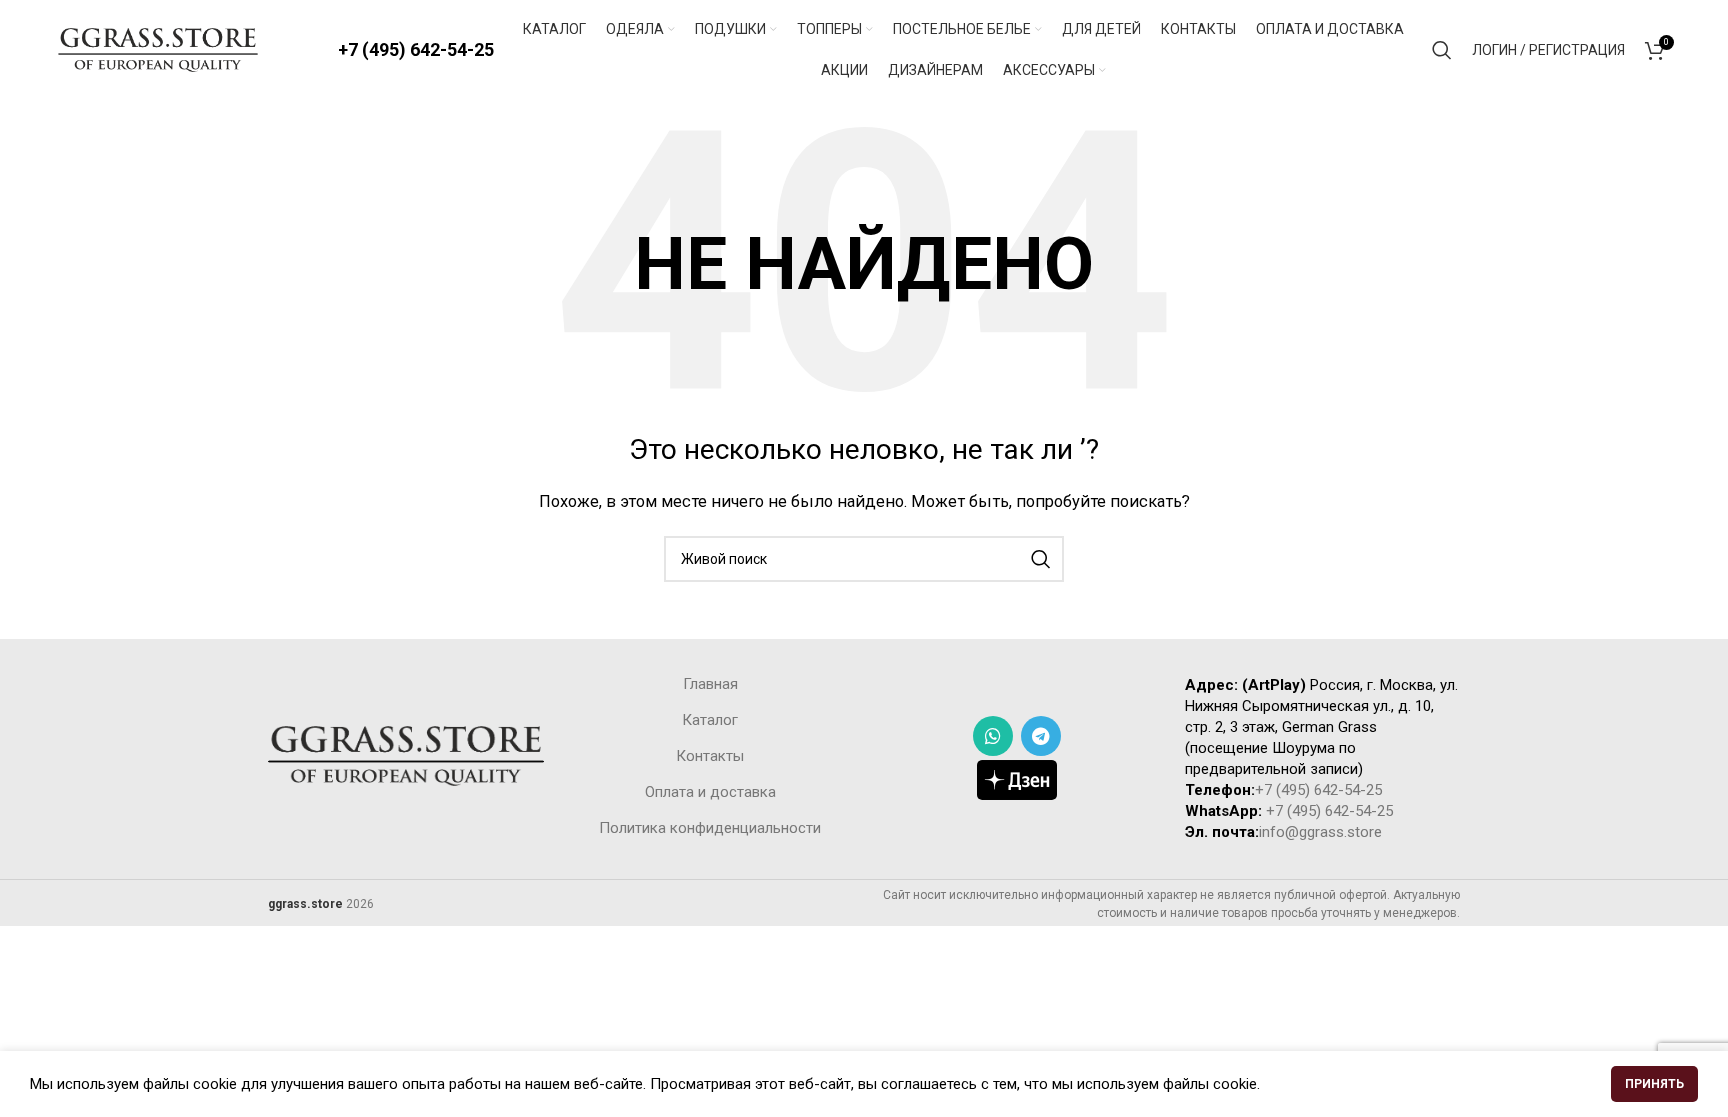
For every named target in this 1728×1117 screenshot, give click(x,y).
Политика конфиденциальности (710, 828)
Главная (710, 684)
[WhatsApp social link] (993, 736)
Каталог (710, 720)
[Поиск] (1442, 50)
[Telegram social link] (1041, 736)
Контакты (710, 756)
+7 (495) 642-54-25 (416, 49)
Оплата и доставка (710, 792)
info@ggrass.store (1320, 832)
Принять (1654, 1084)
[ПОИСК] (1041, 559)
